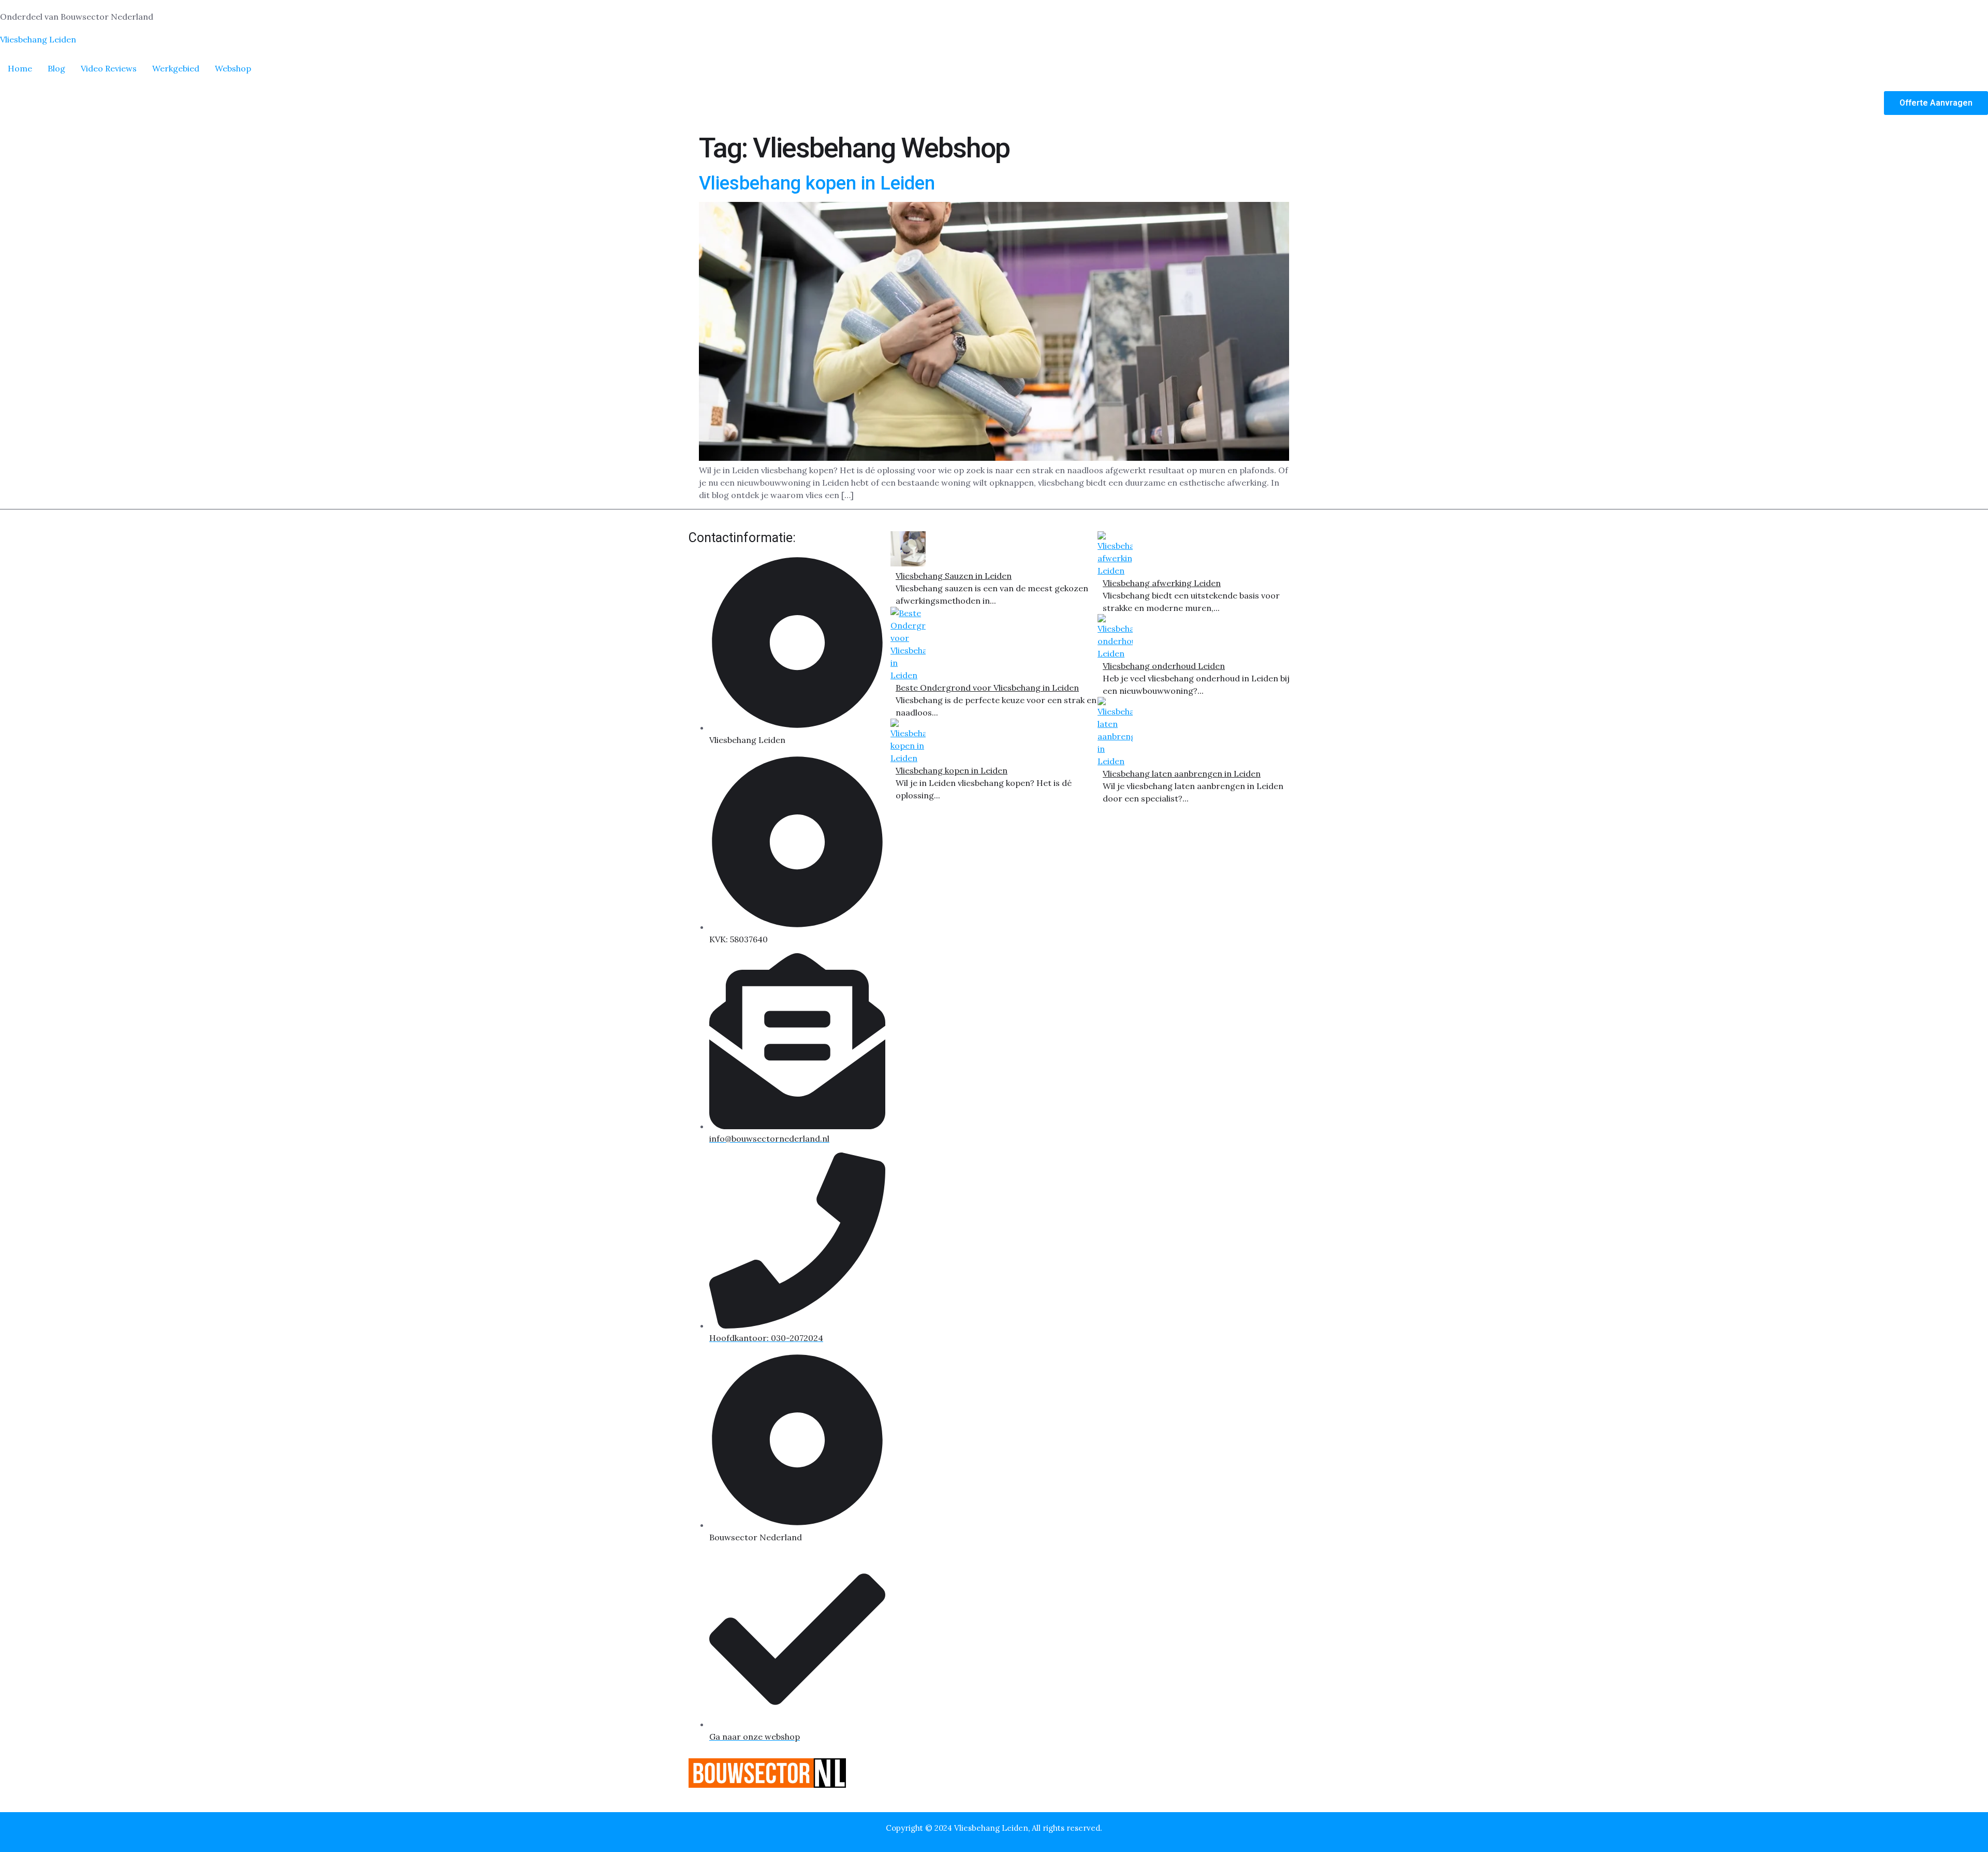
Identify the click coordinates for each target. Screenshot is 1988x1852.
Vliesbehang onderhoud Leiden (1164, 666)
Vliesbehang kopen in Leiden (817, 183)
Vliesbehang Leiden (38, 39)
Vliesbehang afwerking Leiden (1162, 583)
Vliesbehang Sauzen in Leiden (954, 576)
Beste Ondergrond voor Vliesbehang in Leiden (987, 688)
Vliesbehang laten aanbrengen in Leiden (1182, 774)
